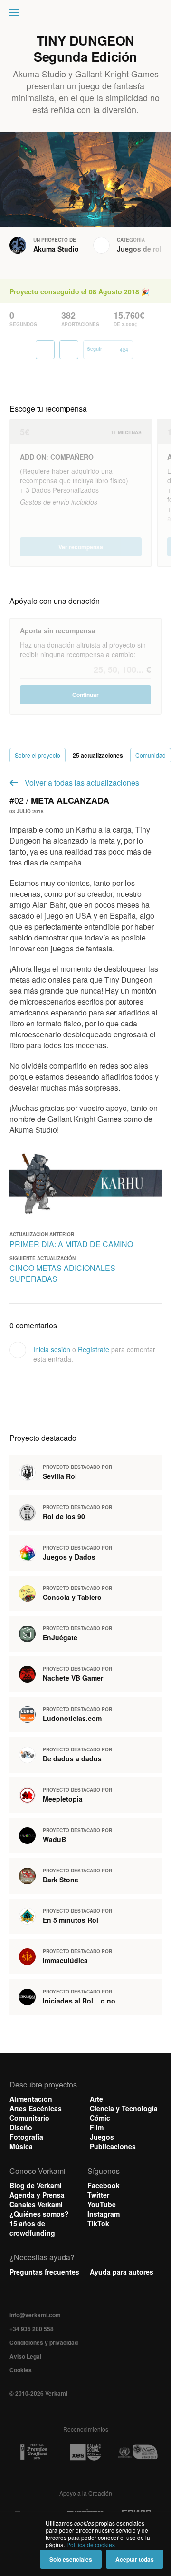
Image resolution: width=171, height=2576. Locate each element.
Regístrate (94, 1349)
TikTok (98, 2223)
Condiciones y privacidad (44, 2342)
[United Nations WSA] (138, 2452)
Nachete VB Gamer (73, 1678)
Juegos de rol (139, 249)
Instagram (104, 2214)
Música (21, 2146)
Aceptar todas (135, 2559)
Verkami (86, 15)
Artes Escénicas (36, 2108)
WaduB (54, 1839)
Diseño (21, 2127)
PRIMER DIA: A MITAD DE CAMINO (71, 1244)
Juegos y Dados (69, 1557)
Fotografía (26, 2137)
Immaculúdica (65, 1960)
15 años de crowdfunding (32, 2228)
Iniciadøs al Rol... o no (79, 2001)
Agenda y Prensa (37, 2195)
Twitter (98, 2195)
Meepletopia (63, 1799)
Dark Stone (61, 1880)
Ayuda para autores (122, 2272)
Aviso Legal (25, 2356)
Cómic (100, 2118)
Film (97, 2127)
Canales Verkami (36, 2204)
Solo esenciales (71, 2559)
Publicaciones (113, 2146)
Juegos (102, 2137)
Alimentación (31, 2099)
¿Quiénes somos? (39, 2214)
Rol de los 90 (64, 1516)
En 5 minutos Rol (71, 1920)
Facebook (104, 2185)
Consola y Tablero (72, 1597)
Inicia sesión (52, 1349)
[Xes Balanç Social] (85, 2452)
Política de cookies (91, 2544)
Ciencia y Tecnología (124, 2108)
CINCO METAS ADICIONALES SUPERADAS (62, 1273)
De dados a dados (72, 1758)
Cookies (21, 2370)
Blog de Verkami (36, 2185)
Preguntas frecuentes (44, 2272)
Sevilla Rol (60, 1476)
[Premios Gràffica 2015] (33, 2452)
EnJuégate (60, 1637)
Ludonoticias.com (72, 1718)
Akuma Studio (56, 249)
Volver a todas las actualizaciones (82, 783)
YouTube (102, 2204)
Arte (96, 2099)
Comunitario (29, 2118)
